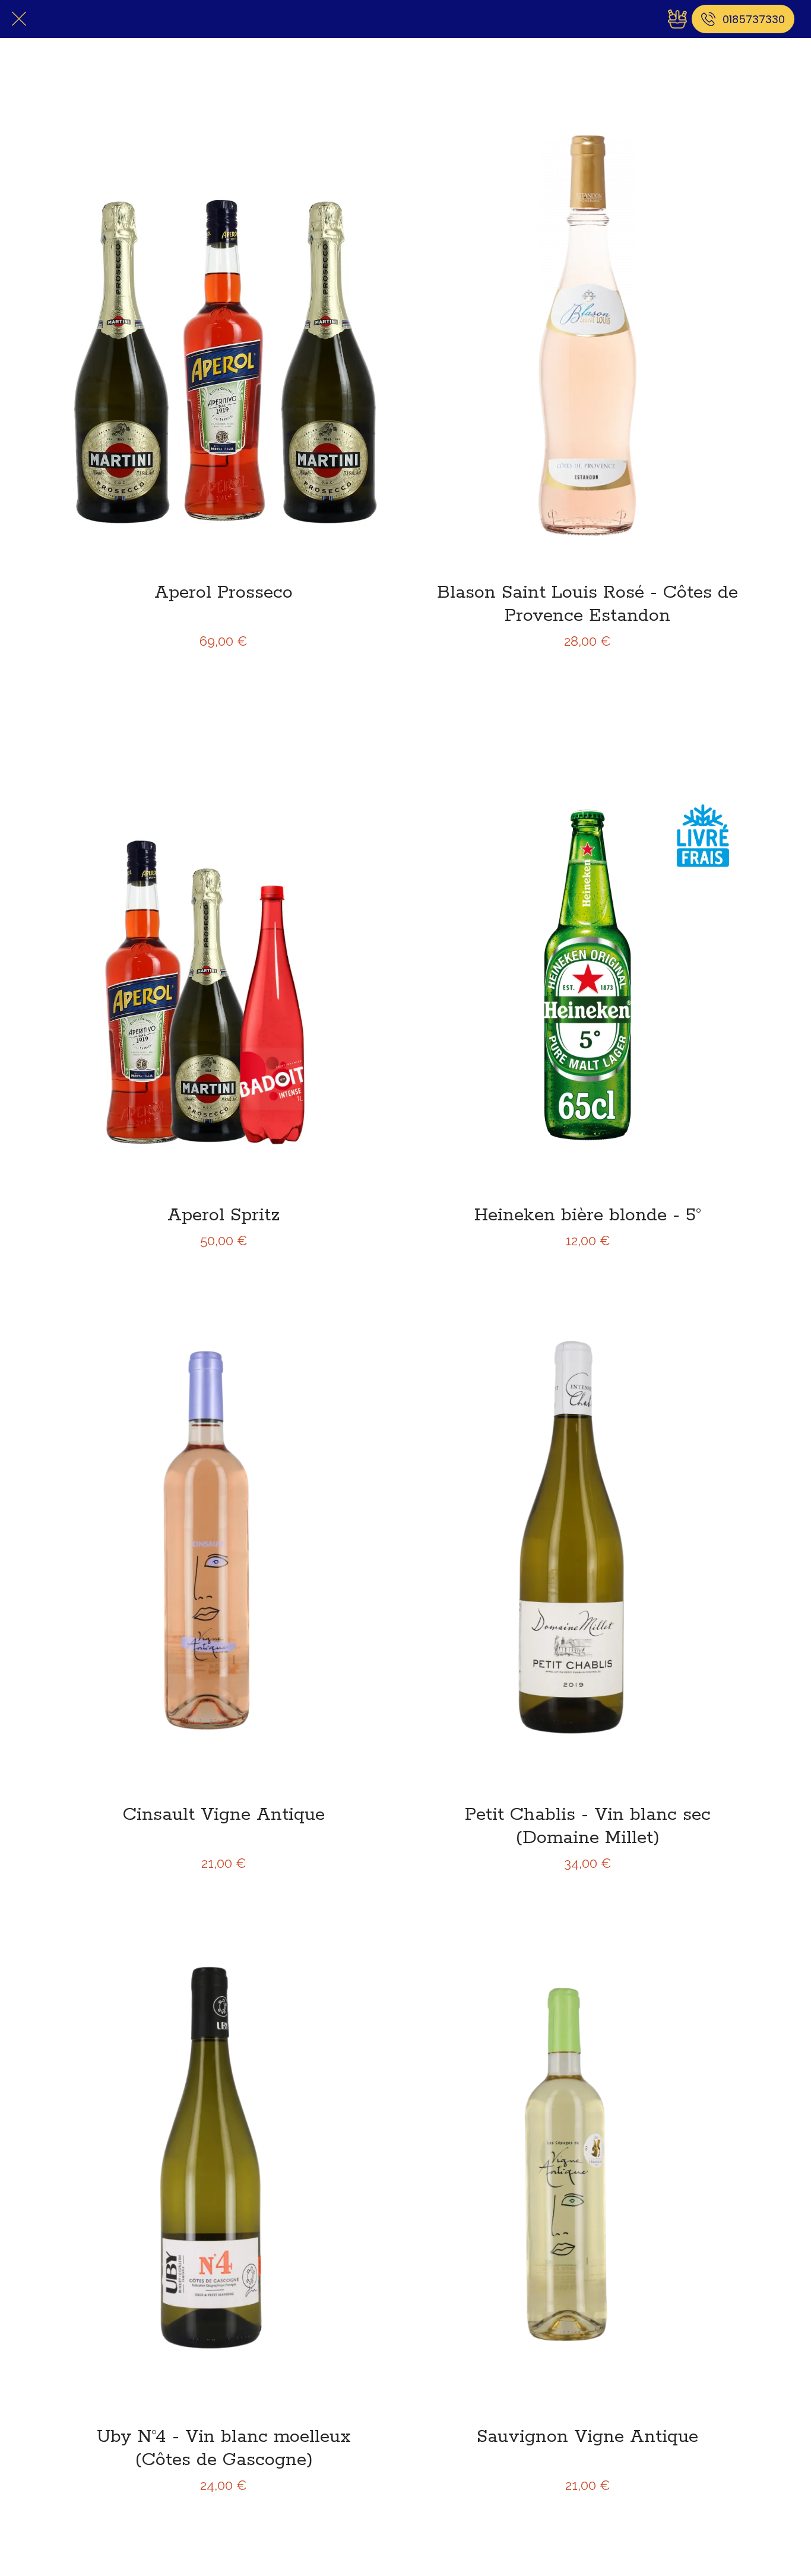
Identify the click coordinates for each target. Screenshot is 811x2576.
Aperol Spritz (224, 1215)
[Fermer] (19, 19)
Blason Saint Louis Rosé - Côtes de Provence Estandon (587, 604)
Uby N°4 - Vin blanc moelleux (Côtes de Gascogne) (224, 2448)
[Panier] (677, 19)
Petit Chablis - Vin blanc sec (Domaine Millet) (588, 1826)
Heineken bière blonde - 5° (588, 1215)
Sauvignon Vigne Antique (587, 2437)
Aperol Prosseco (224, 593)
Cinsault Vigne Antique (224, 1815)
